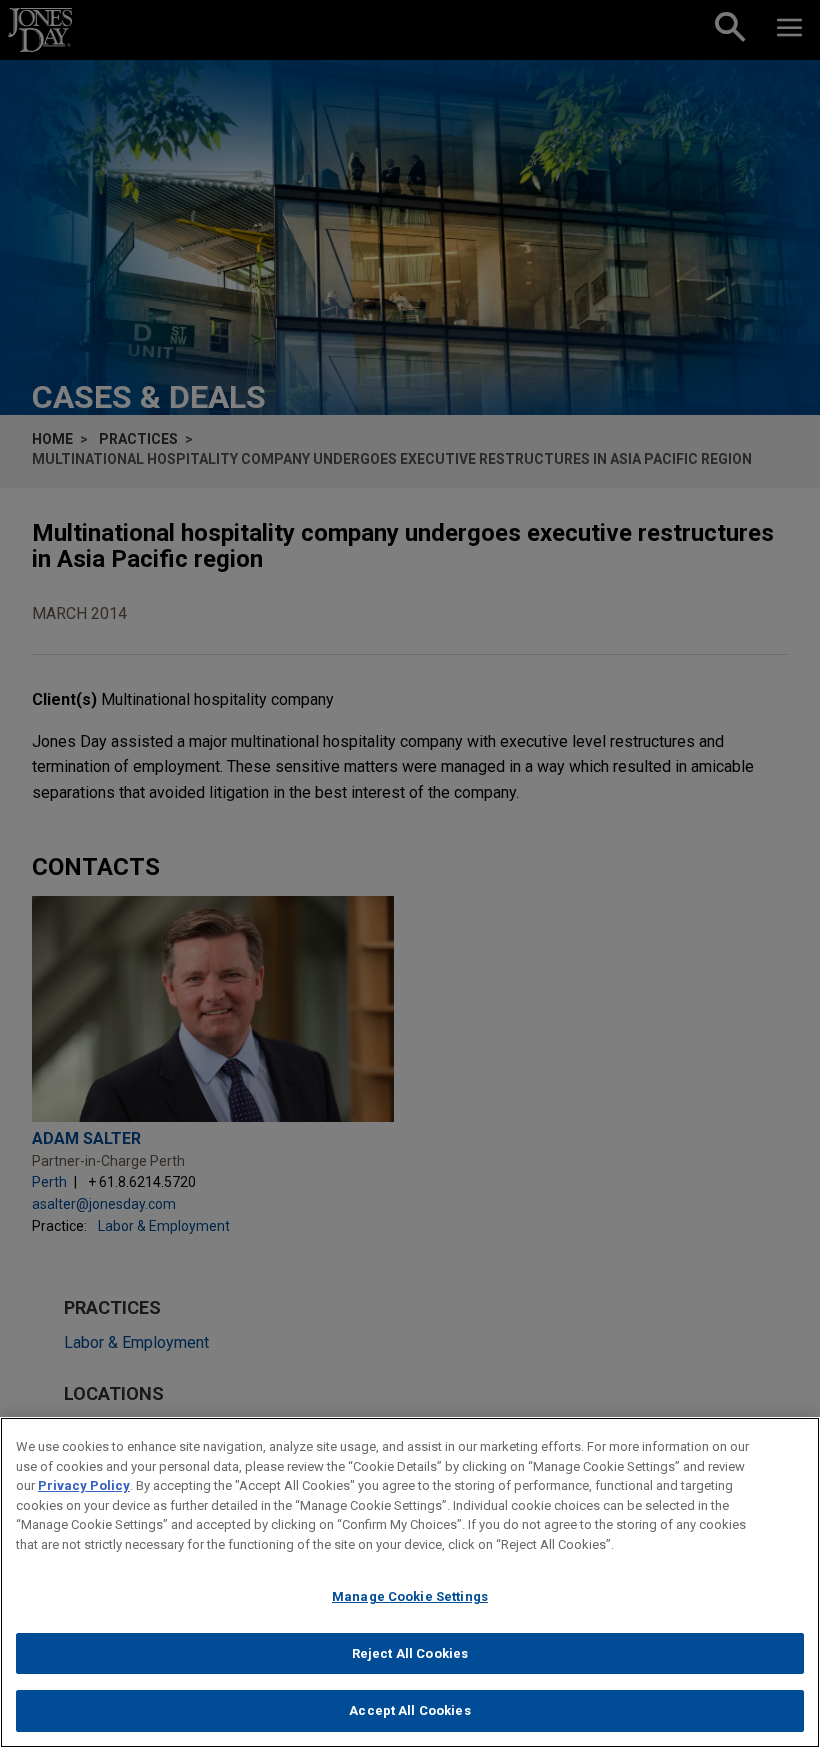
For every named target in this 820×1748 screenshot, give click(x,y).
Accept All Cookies (409, 1710)
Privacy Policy (84, 1485)
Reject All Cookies (410, 1653)
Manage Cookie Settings (410, 1596)
